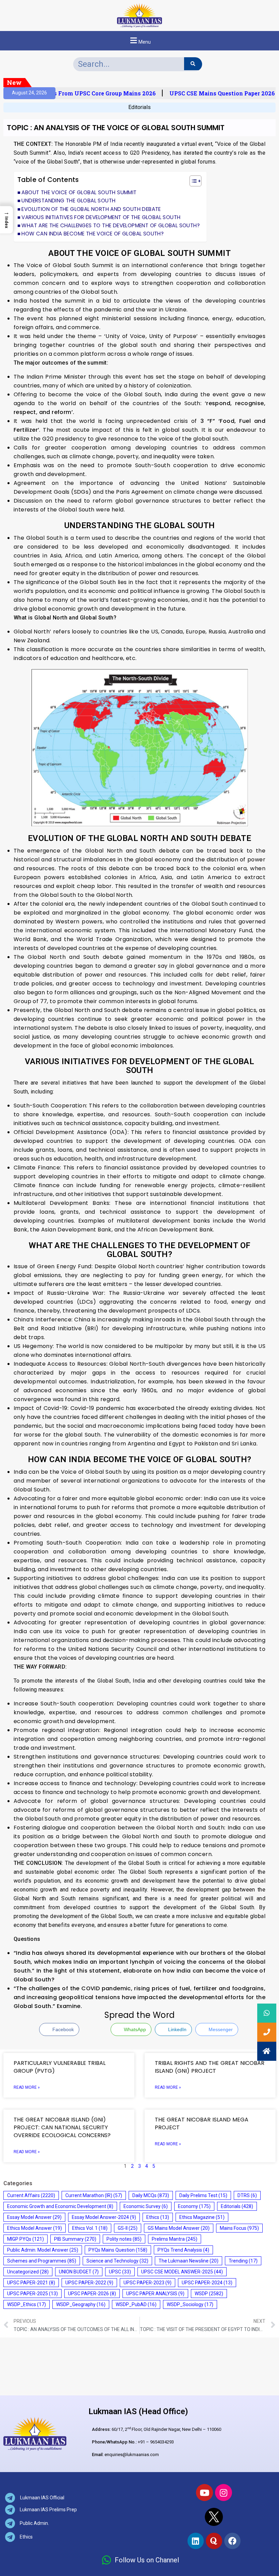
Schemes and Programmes (42, 2261)
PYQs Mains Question (118, 2250)
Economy (194, 2206)
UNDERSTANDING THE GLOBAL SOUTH (68, 201)
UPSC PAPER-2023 (147, 2283)
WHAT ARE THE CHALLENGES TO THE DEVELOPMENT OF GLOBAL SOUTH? (111, 225)
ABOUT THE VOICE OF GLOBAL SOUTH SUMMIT (79, 192)
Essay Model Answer (34, 2217)
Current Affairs (31, 2195)
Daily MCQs (151, 2195)
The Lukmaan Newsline (188, 2261)
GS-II (128, 2228)
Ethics (158, 2217)
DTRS (247, 2195)
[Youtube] (204, 2493)
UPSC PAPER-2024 (207, 2283)
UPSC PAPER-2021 (31, 2283)
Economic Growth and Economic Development (60, 2206)
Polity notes (124, 2239)
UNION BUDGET (79, 2272)
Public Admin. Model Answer (43, 2250)
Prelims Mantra (175, 2239)
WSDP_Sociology (190, 2304)
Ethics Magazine (202, 2217)
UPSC (120, 2272)
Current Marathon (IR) (94, 2195)
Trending (243, 2261)
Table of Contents (48, 180)
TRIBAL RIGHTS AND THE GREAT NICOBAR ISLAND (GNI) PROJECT (210, 2067)
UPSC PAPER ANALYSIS (155, 2294)
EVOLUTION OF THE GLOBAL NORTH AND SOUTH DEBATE (91, 209)
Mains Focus (239, 2228)
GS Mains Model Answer (179, 2228)
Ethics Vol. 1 (90, 2228)
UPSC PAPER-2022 (89, 2283)
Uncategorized (28, 2272)
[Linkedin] (196, 2541)
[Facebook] (232, 2541)
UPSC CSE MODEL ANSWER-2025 (182, 2272)
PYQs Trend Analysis (183, 2250)
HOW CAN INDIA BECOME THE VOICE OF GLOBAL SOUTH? (93, 234)
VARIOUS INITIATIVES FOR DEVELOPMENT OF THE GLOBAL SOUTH (101, 217)
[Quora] (214, 2541)
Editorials (139, 107)
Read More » (27, 2087)
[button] (139, 41)
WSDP (209, 2294)
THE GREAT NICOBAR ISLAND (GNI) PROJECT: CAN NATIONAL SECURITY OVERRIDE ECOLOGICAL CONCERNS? (62, 2127)
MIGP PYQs (26, 2239)
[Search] (193, 64)
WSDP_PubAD (136, 2304)
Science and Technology (117, 2261)
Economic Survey (146, 2206)
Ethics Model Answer (35, 2228)
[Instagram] (224, 2493)
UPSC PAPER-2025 (32, 2294)
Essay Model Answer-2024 (104, 2217)
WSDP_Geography (81, 2304)
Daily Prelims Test (203, 2195)
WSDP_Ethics (27, 2304)
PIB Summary (75, 2239)
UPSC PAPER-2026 (92, 2294)
